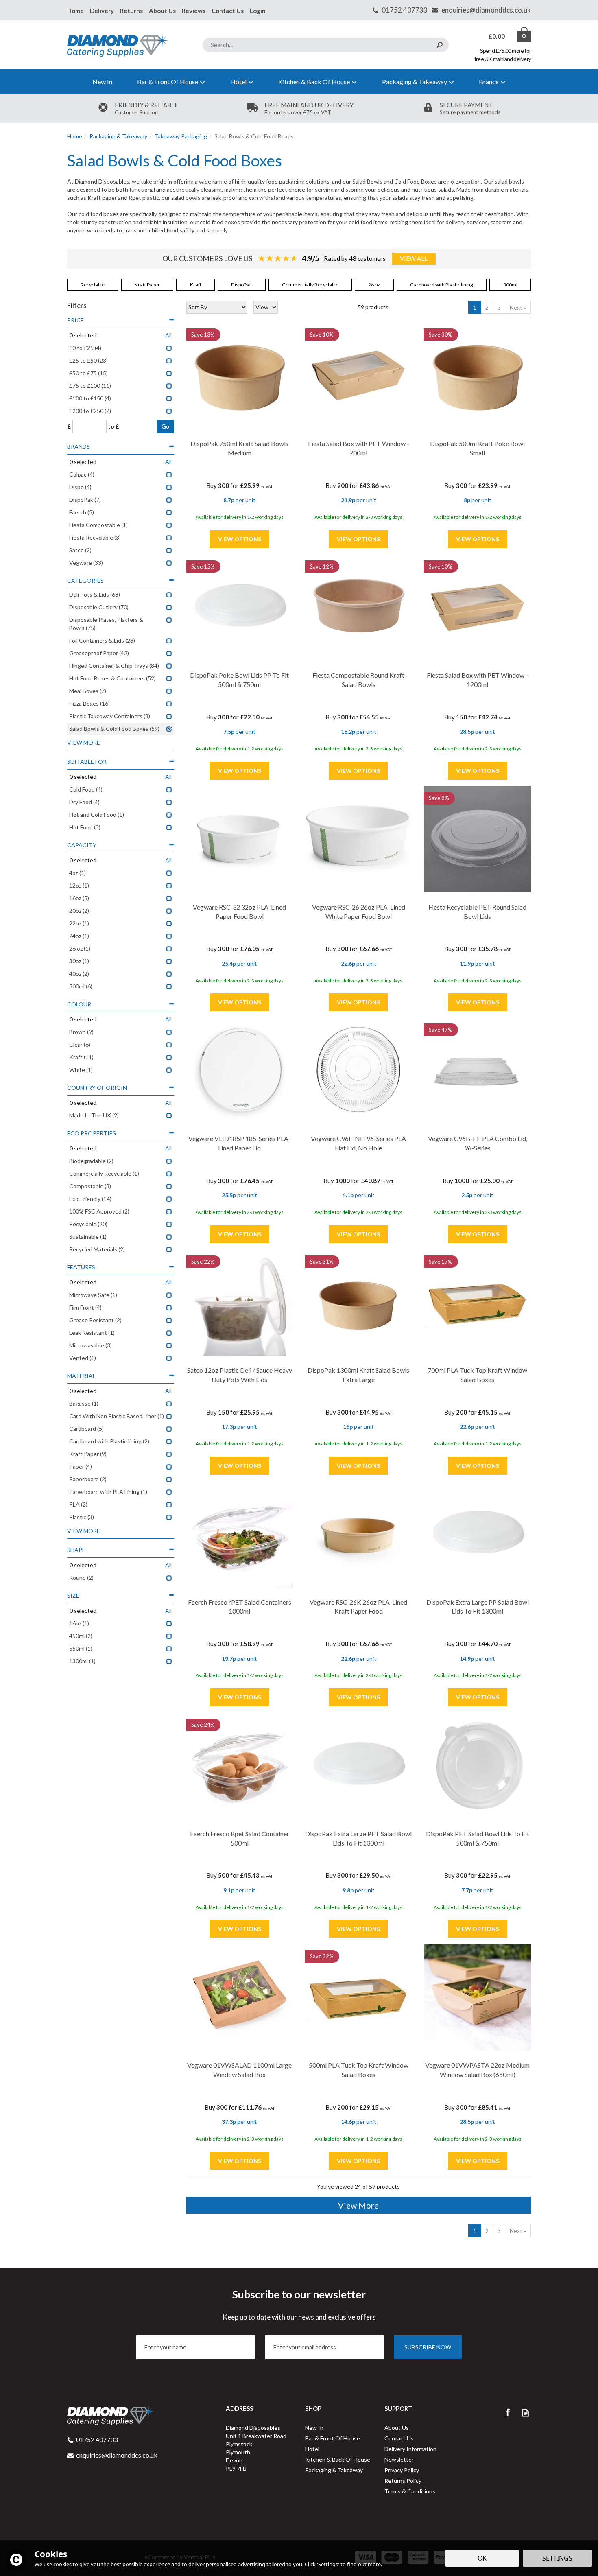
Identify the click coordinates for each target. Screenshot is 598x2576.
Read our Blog (526, 2413)
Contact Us (399, 2438)
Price (75, 320)
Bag (497, 36)
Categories (85, 581)
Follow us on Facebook (507, 2413)
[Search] (440, 45)
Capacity (82, 845)
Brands (79, 447)
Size (73, 1595)
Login (258, 11)
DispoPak (241, 285)
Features (81, 1267)
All (168, 335)
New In (314, 2428)
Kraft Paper (147, 285)
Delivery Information (410, 2449)
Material (81, 1376)
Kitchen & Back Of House (338, 2459)
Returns (131, 11)
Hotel (312, 2449)
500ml (510, 285)
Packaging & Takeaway (334, 2470)
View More (358, 2205)
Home (75, 11)
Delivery (102, 11)
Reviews (194, 11)
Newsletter (399, 2459)
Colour (79, 1004)
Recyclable (93, 285)
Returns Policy (403, 2481)
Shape (76, 1550)
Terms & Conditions (410, 2491)
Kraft (196, 285)
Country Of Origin (97, 1088)
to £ (113, 426)
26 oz (374, 285)
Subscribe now (428, 2347)
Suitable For (87, 762)
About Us (397, 2428)
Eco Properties (92, 1133)
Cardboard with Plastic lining (442, 285)
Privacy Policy (402, 2470)
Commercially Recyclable (310, 285)
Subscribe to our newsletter (299, 2305)
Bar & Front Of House (333, 2438)
